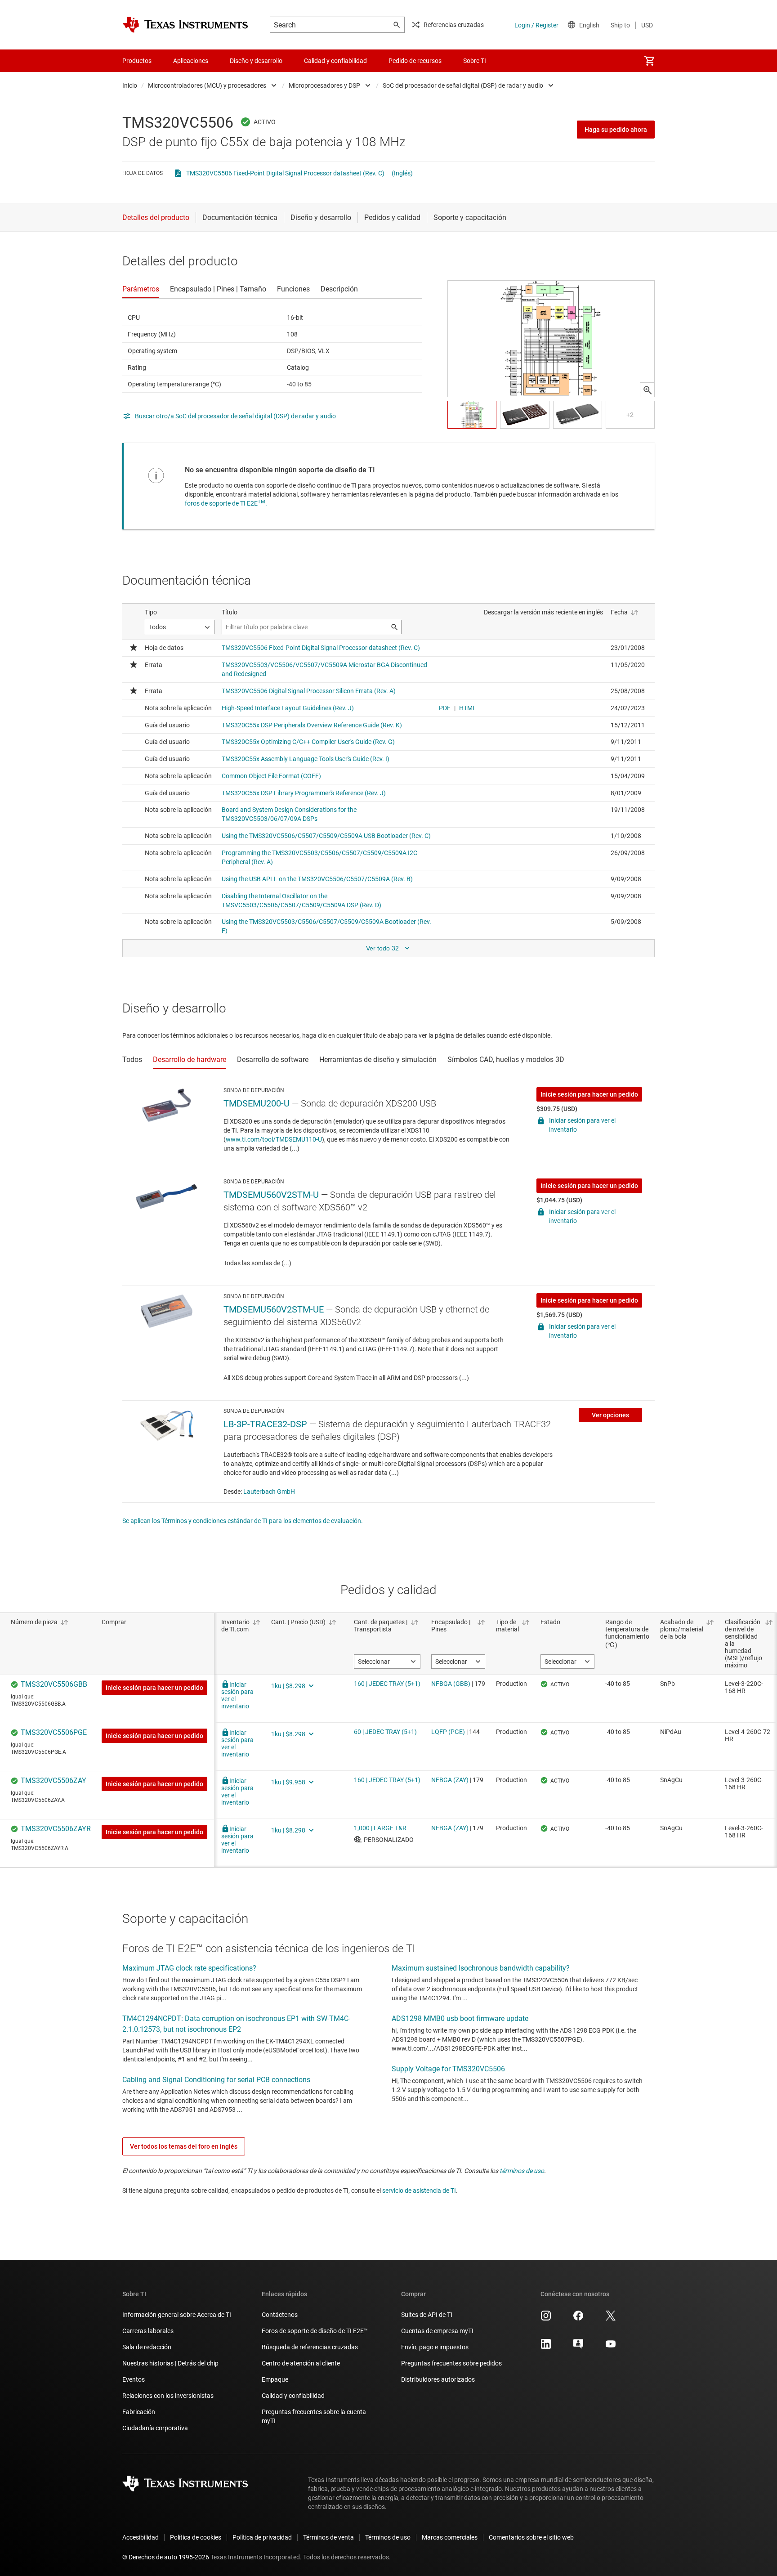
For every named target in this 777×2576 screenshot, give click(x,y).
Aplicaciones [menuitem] (191, 61)
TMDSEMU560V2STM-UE (274, 1309)
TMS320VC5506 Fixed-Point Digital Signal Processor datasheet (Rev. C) (285, 173)
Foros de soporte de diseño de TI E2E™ (315, 2331)
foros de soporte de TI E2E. (226, 503)
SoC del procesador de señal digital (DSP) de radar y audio (463, 85)
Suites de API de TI (427, 2315)
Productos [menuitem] (137, 61)
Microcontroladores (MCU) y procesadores (207, 85)
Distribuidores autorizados (438, 2379)
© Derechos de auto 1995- (166, 2557)
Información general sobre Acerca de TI (177, 2315)
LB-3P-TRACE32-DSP (265, 1424)
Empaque (275, 2379)
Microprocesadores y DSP (324, 85)
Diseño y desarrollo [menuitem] (256, 61)
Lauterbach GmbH (269, 1492)
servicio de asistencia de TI (419, 2191)
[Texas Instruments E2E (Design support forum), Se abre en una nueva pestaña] (578, 2347)
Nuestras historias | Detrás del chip (170, 2363)
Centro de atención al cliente (301, 2363)
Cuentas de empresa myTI (437, 2331)
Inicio (130, 85)
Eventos (134, 2379)
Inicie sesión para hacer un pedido (589, 1094)
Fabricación (139, 2412)
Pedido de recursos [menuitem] (415, 61)
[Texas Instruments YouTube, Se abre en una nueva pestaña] (611, 2347)
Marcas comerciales (450, 2537)
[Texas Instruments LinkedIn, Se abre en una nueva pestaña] (546, 2347)
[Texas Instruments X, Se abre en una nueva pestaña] (611, 2319)
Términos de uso (388, 2537)
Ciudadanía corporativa (155, 2428)
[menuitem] (649, 61)
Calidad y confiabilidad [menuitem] (335, 61)
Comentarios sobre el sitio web (531, 2537)
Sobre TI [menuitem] (475, 61)
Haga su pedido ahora (616, 130)
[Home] (185, 25)
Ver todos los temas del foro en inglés (184, 2146)
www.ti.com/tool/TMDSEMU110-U (274, 1139)
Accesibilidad (141, 2537)
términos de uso (522, 2171)
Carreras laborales (148, 2331)
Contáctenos (280, 2315)
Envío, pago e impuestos (435, 2347)
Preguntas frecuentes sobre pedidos (451, 2363)
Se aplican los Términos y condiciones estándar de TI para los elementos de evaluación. (243, 1521)
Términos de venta (328, 2537)
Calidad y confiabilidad (293, 2396)
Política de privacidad (262, 2537)
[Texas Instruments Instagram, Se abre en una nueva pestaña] (546, 2319)
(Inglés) (402, 173)
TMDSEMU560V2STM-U (271, 1195)
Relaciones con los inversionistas (168, 2396)
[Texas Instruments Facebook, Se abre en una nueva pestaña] (578, 2319)
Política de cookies (196, 2537)
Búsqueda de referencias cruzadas (310, 2347)
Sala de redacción (147, 2347)
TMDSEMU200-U (257, 1103)
